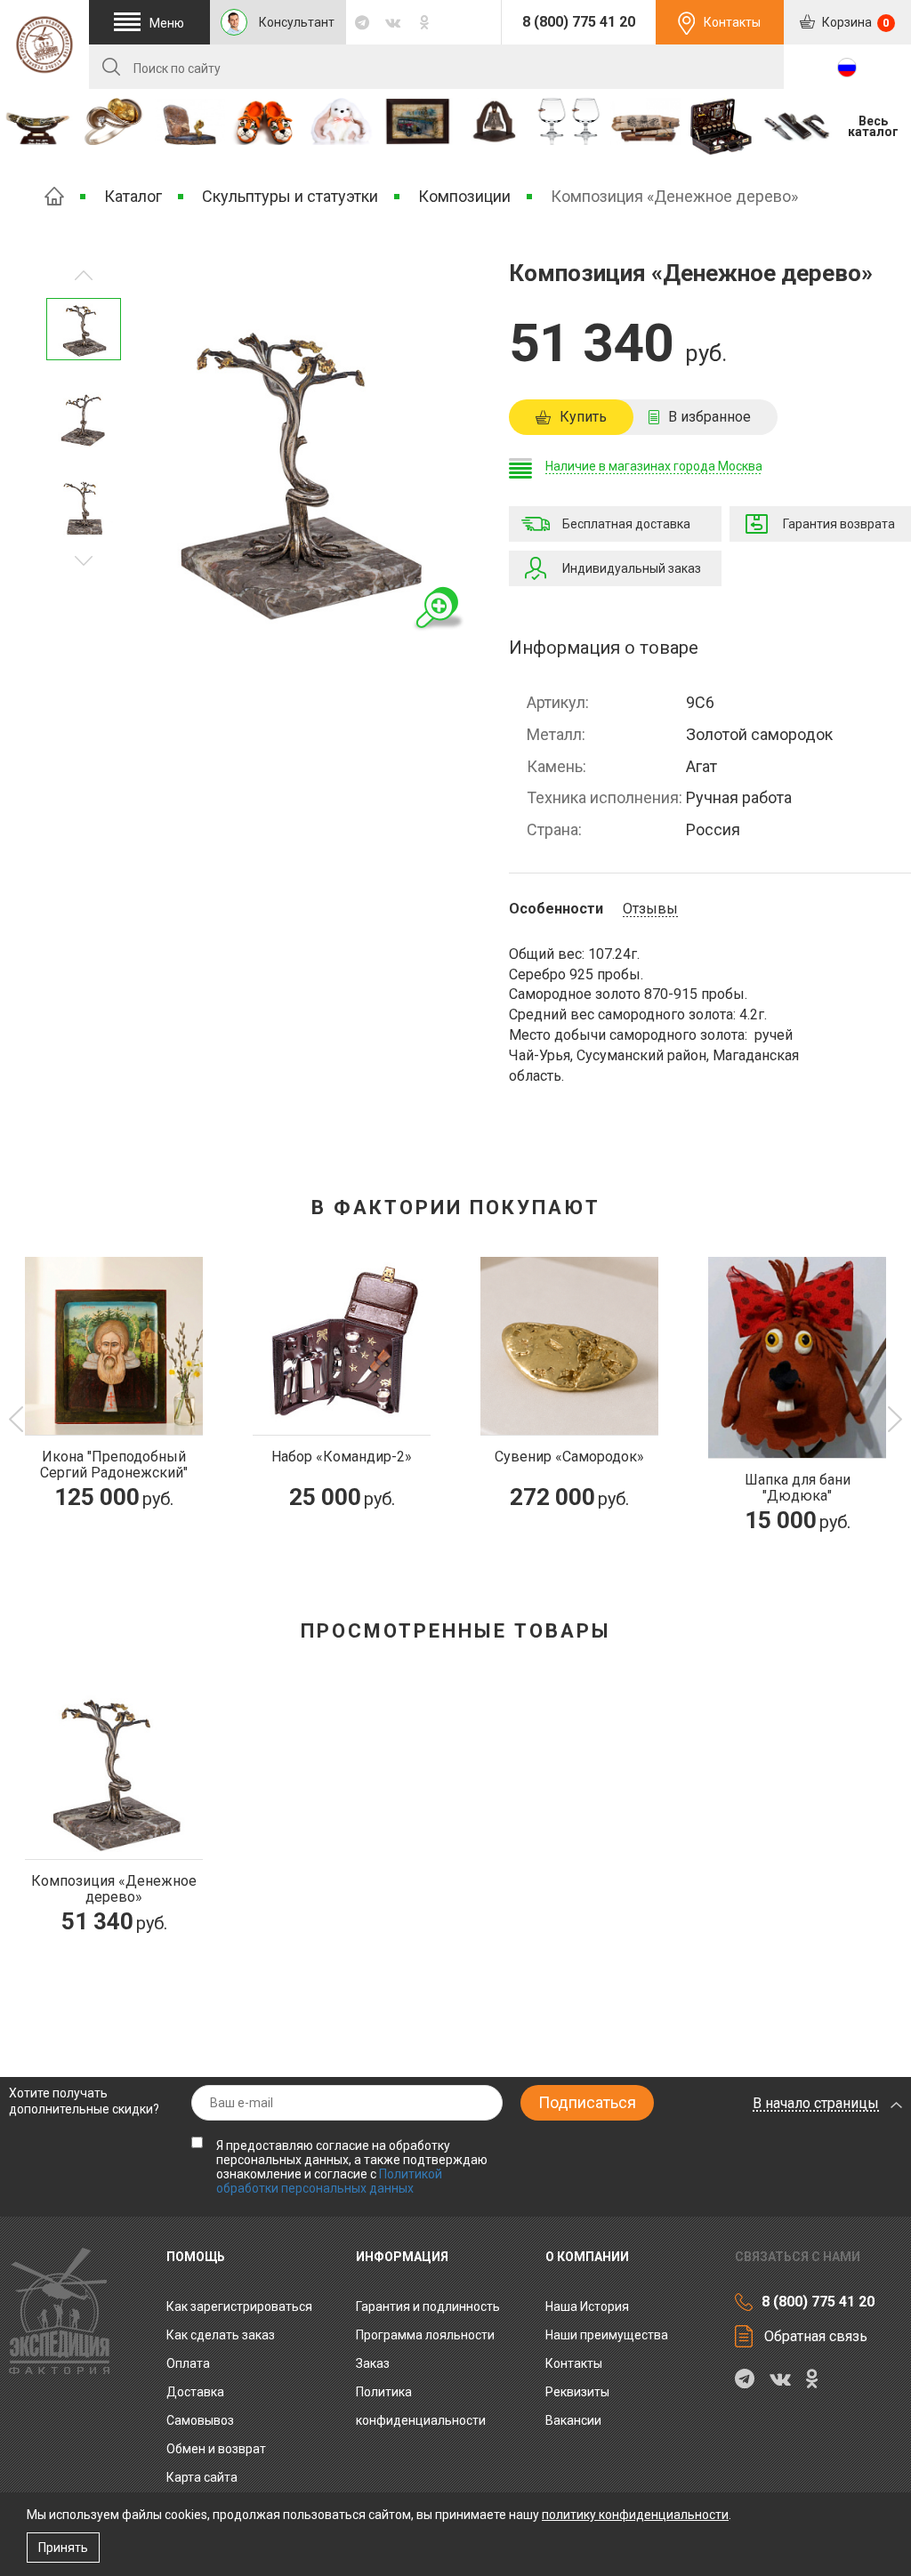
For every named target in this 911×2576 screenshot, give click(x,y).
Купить (583, 417)
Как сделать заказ (221, 2335)
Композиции (464, 196)
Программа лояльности (425, 2335)
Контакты (732, 22)
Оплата (188, 2363)
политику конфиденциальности (635, 2515)
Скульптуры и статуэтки (290, 196)
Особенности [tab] (556, 909)
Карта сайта (202, 2477)
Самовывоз (200, 2420)
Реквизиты (577, 2392)
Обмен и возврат (216, 2449)
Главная (54, 196)
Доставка (195, 2392)
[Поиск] (111, 67)
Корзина (855, 22)
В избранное (709, 417)
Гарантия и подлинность (428, 2306)
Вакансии (573, 2420)
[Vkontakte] (393, 22)
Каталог (133, 196)
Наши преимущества (607, 2335)
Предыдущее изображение (84, 561)
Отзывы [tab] (650, 909)
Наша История (587, 2306)
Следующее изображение (84, 275)
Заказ (373, 2363)
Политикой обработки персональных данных (329, 2181)
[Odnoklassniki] (424, 22)
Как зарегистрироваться (239, 2306)
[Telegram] (362, 22)
